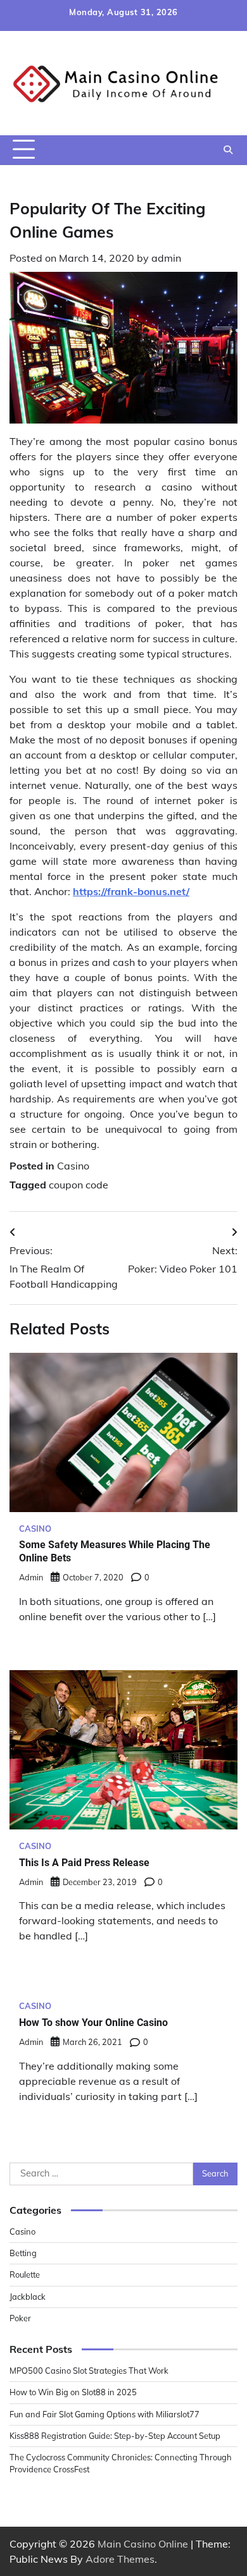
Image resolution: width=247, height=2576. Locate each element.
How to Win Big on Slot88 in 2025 (73, 2392)
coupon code (79, 1185)
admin (166, 258)
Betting (23, 2253)
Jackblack (28, 2297)
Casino (73, 1166)
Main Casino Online (143, 2544)
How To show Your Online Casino (93, 2023)
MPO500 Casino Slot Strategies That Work (89, 2371)
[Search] (228, 150)
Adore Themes (120, 2559)
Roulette (25, 2274)
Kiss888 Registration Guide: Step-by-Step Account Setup (115, 2436)
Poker (20, 2318)
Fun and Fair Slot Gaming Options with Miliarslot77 (104, 2414)
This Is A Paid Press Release (84, 1863)
